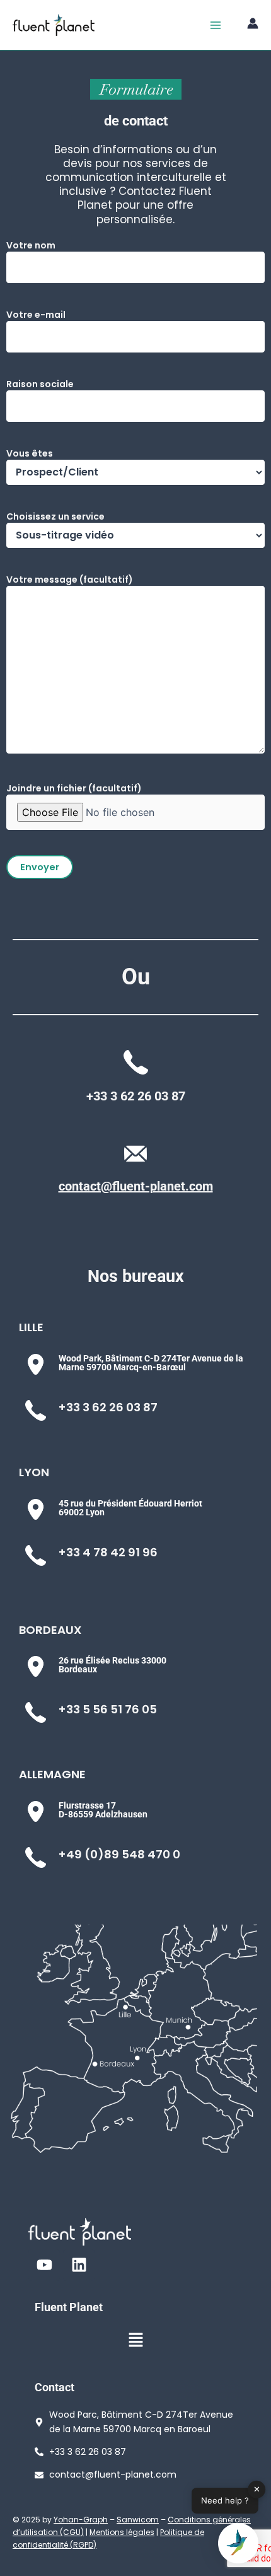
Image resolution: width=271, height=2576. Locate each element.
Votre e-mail (36, 315)
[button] (135, 2341)
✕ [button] (257, 2489)
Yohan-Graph (81, 2520)
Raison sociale (40, 384)
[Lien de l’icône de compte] (253, 23)
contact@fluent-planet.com (136, 1186)
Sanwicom (138, 2520)
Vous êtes (30, 453)
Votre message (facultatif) (70, 580)
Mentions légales (122, 2532)
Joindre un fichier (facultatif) (74, 788)
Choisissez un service (55, 516)
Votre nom (31, 245)
